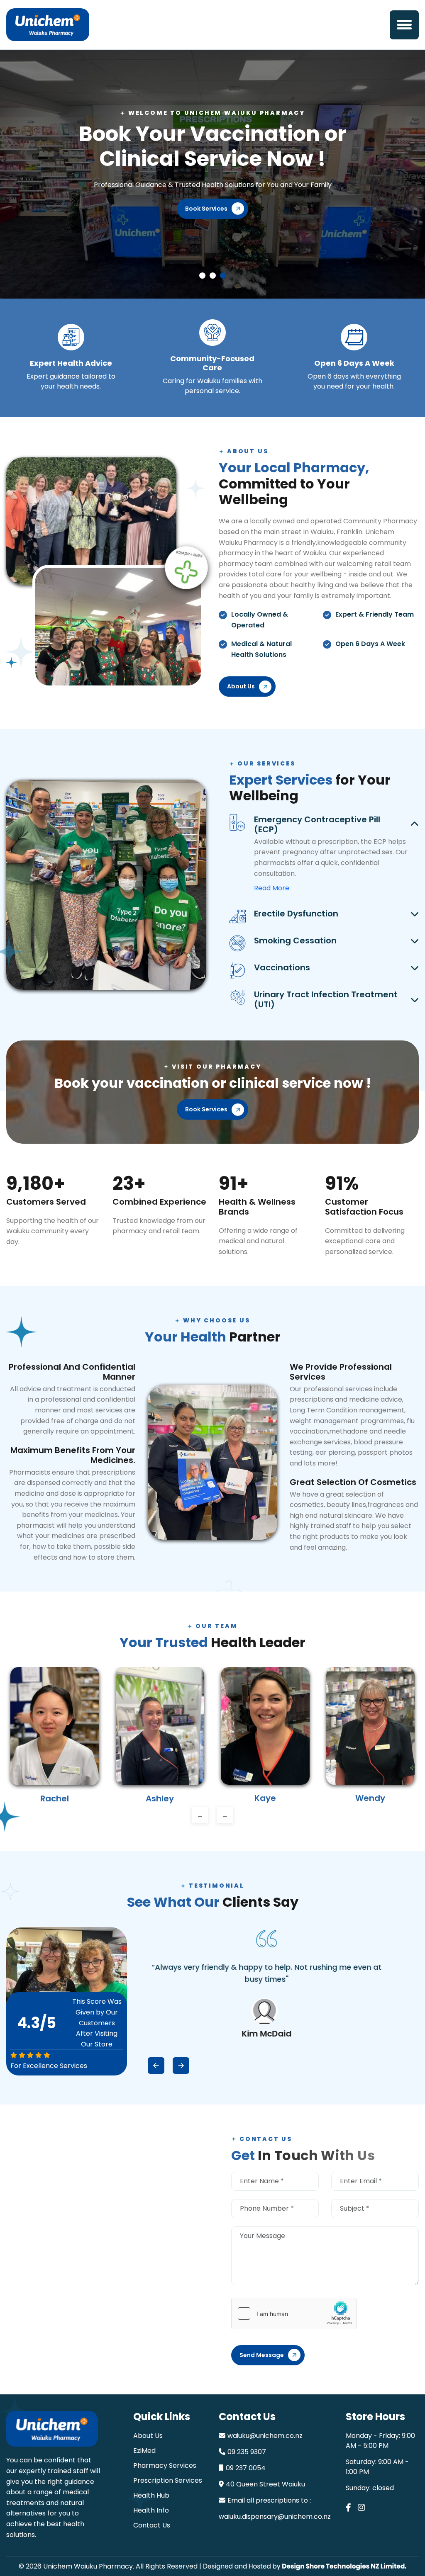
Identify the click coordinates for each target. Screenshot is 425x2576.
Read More (272, 888)
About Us (148, 2436)
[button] (404, 25)
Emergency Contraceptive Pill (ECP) (317, 824)
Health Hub (151, 2495)
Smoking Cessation (295, 940)
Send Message (262, 2355)
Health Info (151, 2510)
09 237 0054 (246, 2468)
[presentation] (200, 1815)
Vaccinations (282, 967)
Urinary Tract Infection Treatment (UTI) (326, 999)
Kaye (166, 1798)
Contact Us (152, 2525)
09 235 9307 (247, 2452)
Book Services (206, 233)
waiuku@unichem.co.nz (265, 2436)
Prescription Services (168, 2480)
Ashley (61, 1798)
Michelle (377, 1798)
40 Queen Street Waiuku (265, 2484)
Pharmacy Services (165, 2465)
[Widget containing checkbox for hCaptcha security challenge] (294, 2314)
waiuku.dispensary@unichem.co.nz (275, 2516)
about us (241, 686)
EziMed (144, 2451)
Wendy (272, 1798)
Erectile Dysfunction (296, 914)
